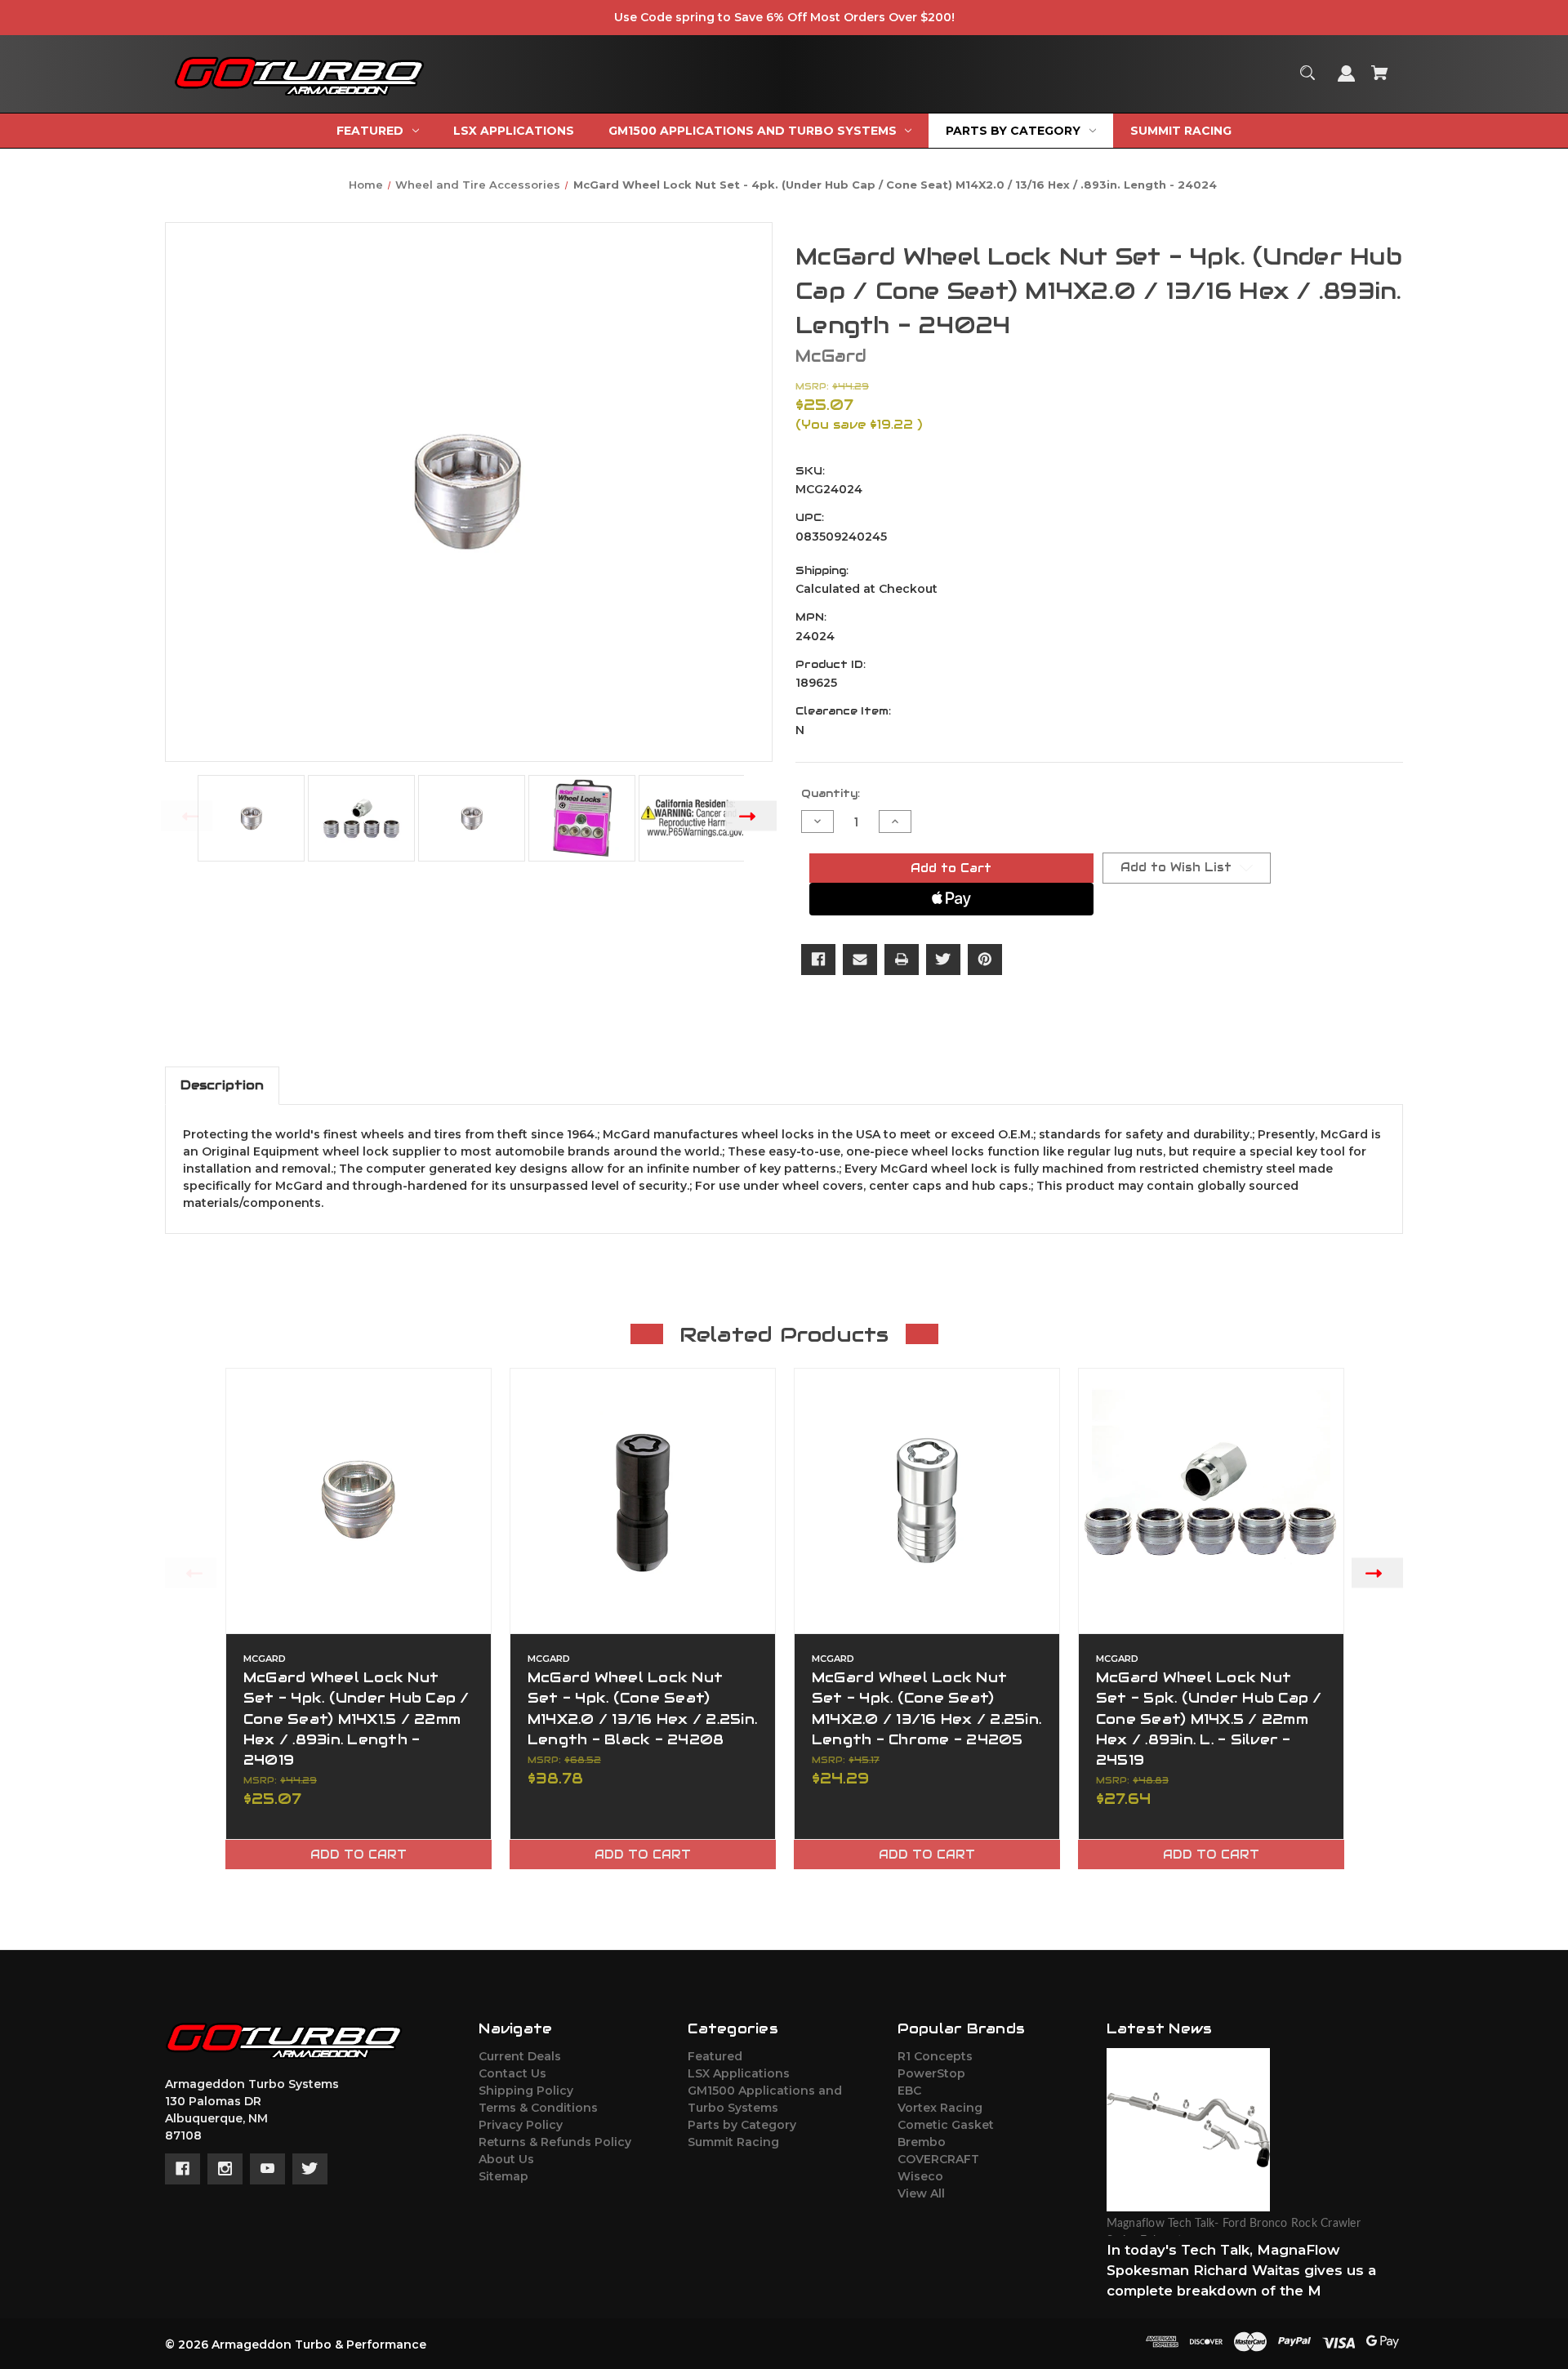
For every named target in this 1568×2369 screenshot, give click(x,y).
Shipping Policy (526, 2091)
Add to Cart (359, 1855)
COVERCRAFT (938, 2159)
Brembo (922, 2142)
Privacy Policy (521, 2125)
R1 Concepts (935, 2056)
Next (751, 815)
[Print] (902, 960)
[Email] (860, 960)
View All (921, 2193)
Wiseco (920, 2176)
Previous (187, 815)
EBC (909, 2091)
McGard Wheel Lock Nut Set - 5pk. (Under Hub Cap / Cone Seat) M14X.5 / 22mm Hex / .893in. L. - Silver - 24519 (1209, 1719)
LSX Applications (739, 2073)
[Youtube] (267, 2169)
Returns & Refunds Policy (555, 2142)
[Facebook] (818, 960)
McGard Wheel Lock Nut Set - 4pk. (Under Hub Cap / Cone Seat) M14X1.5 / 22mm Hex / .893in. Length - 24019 (356, 1719)
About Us (506, 2159)
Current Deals (520, 2056)
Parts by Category (742, 2125)
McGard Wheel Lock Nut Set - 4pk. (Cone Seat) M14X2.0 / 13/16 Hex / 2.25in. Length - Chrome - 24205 (927, 1708)
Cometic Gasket (946, 2125)
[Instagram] (225, 2169)
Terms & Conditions (538, 2108)
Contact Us (512, 2073)
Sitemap (503, 2176)
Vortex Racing (940, 2108)
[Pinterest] (985, 960)
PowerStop (931, 2073)
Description (222, 1085)
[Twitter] (943, 960)
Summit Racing (733, 2142)
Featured (715, 2056)
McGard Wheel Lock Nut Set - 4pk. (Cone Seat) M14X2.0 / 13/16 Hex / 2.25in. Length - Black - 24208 (642, 1708)
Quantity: (831, 793)
